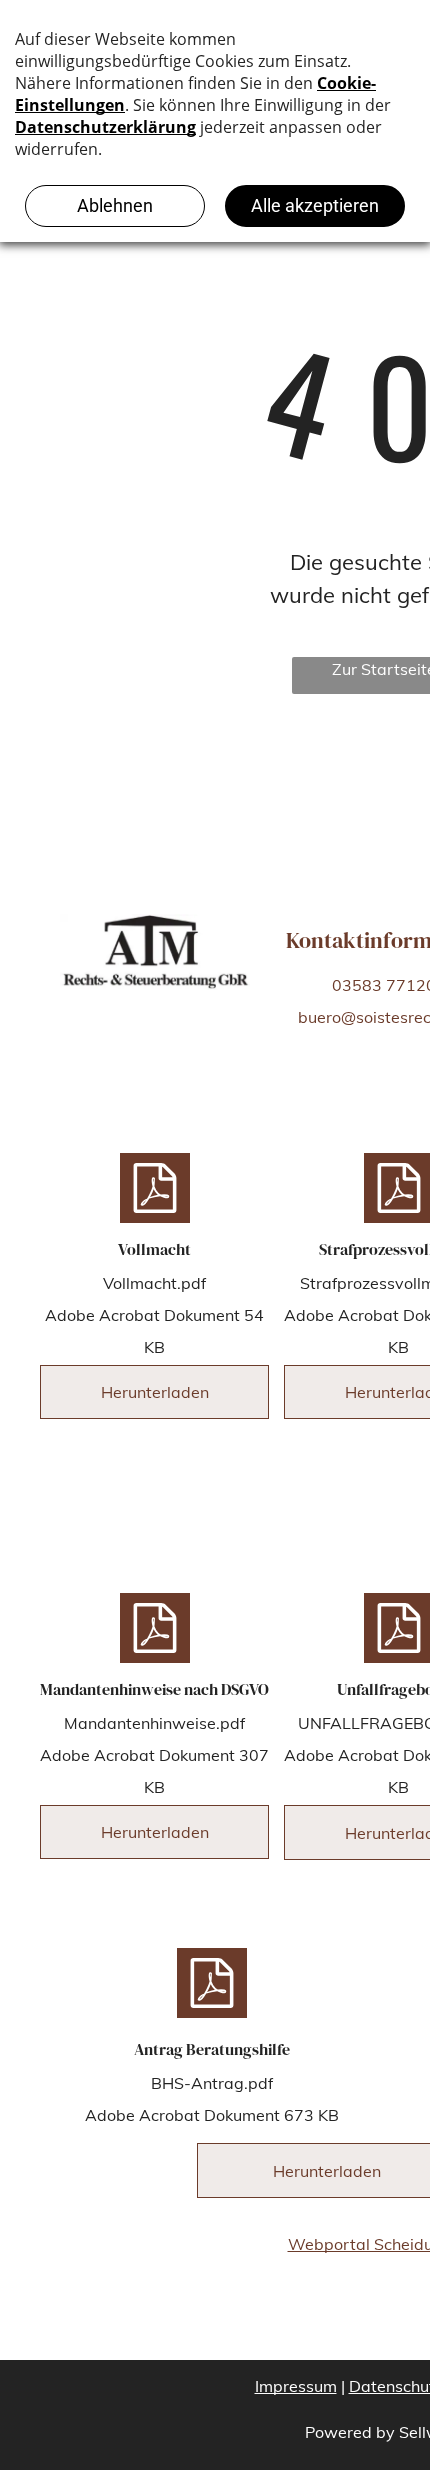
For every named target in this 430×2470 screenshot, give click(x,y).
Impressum (296, 2386)
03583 (357, 985)
